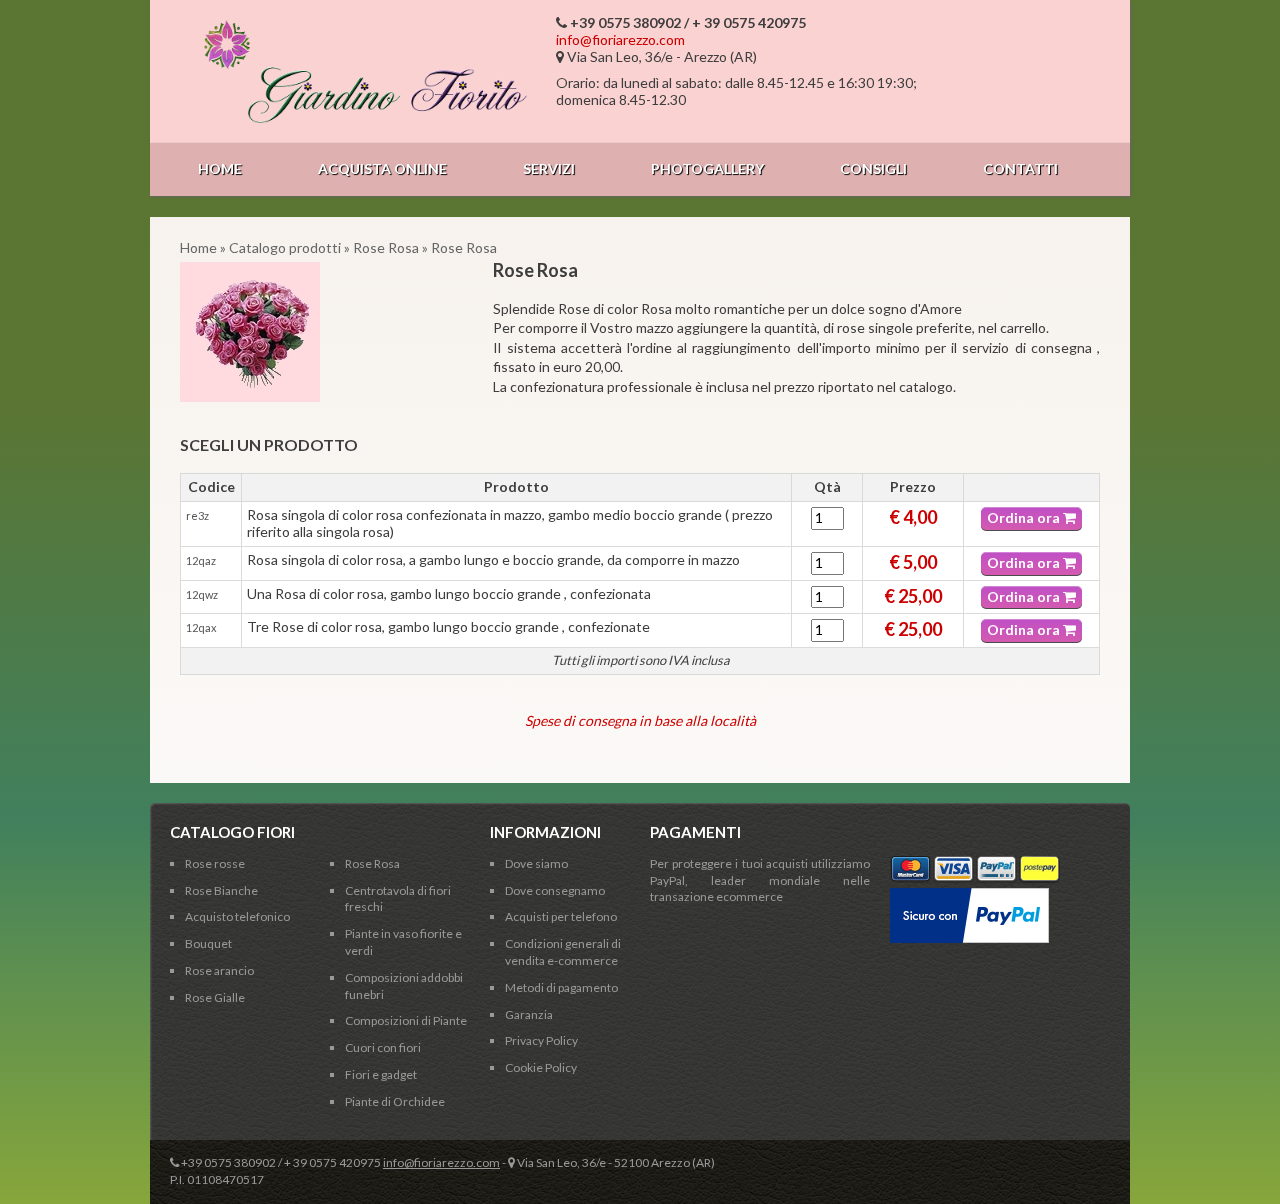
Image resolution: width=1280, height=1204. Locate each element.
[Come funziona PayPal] (969, 895)
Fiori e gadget (381, 1074)
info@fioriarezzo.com (620, 39)
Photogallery (707, 168)
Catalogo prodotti (285, 247)
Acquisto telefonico (237, 916)
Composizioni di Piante (406, 1020)
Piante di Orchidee (395, 1101)
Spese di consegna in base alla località (640, 720)
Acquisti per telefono (561, 916)
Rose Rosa (386, 247)
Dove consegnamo (555, 890)
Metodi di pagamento (561, 987)
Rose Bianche (221, 890)
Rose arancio (219, 970)
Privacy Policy (541, 1040)
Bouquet (208, 943)
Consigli (873, 168)
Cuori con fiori (383, 1047)
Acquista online (382, 168)
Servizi (549, 168)
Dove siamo (536, 863)
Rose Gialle (215, 997)
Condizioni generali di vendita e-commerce (563, 952)
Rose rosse (215, 863)
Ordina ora (1025, 517)
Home (220, 168)
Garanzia (529, 1014)
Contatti (1020, 168)
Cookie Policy (541, 1067)
